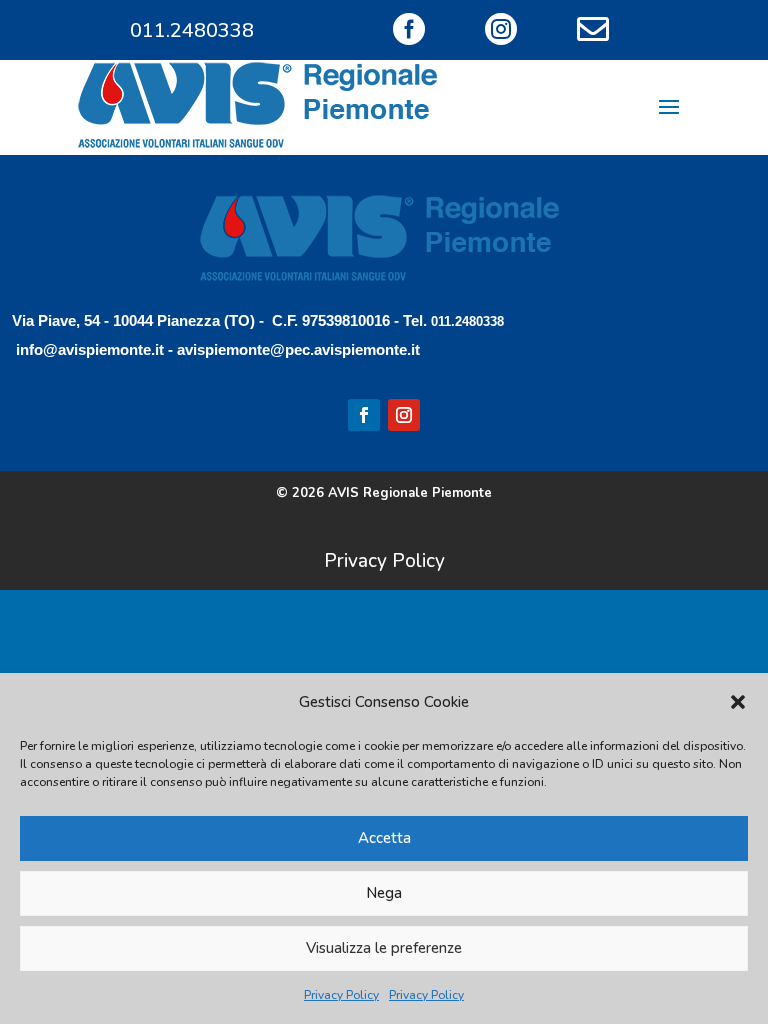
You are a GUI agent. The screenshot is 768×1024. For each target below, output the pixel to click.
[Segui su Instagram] (404, 415)
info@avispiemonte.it (90, 349)
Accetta (384, 838)
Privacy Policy (341, 995)
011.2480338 (192, 30)
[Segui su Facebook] (364, 415)
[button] (738, 702)
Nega (384, 893)
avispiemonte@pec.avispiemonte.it (298, 349)
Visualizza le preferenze (384, 948)
